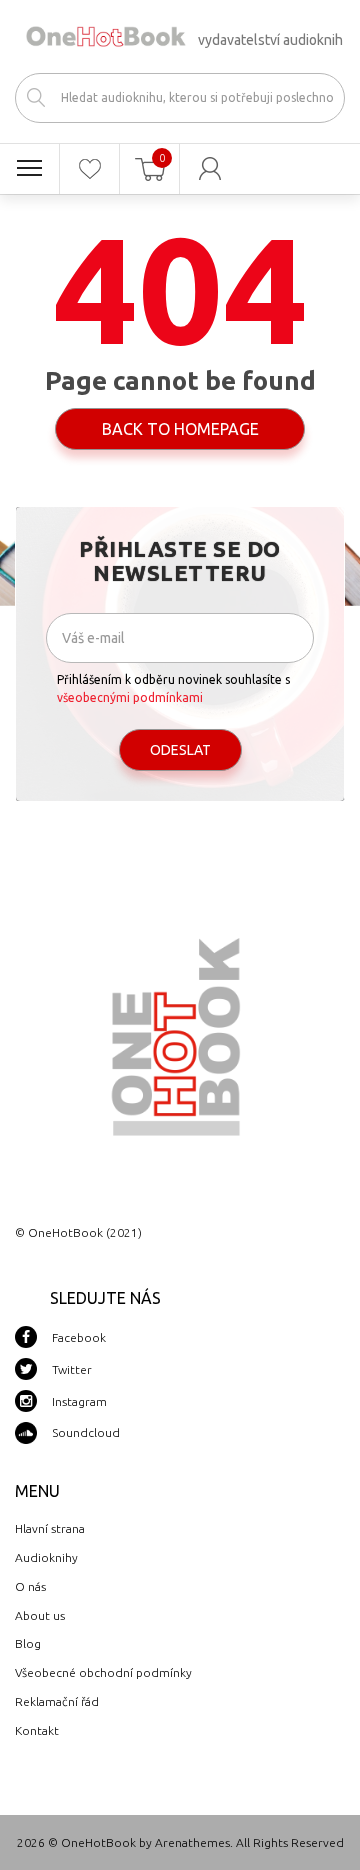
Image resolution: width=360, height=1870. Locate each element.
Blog (28, 1643)
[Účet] (210, 169)
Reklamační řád (57, 1701)
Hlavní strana (50, 1528)
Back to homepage (180, 429)
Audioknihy (46, 1557)
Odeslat (180, 750)
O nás (30, 1586)
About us (40, 1615)
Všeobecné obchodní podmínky (103, 1672)
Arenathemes (192, 1842)
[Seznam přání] (89, 169)
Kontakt (37, 1730)
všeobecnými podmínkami (130, 697)
